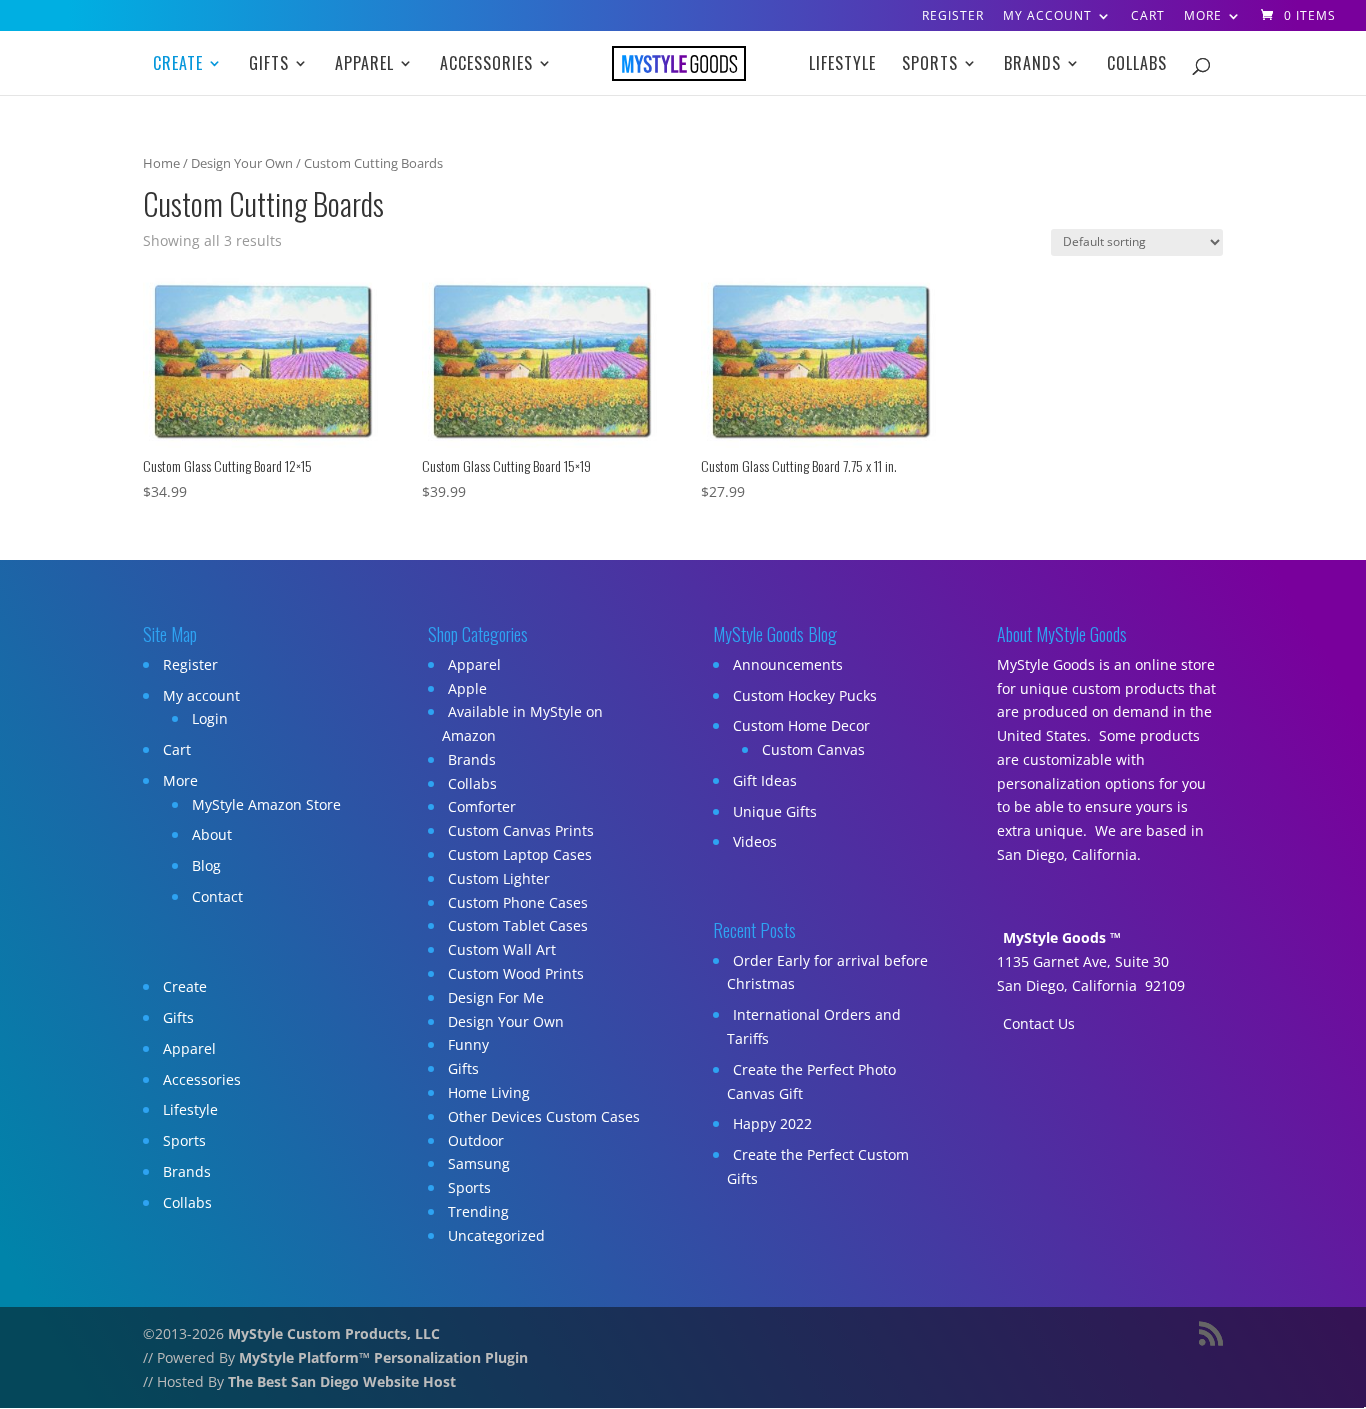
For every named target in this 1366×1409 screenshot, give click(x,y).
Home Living (489, 1092)
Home (161, 163)
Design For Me (496, 997)
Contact (217, 896)
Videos (755, 841)
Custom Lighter (499, 878)
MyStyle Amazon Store (266, 804)
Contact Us (1039, 1023)
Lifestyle (842, 65)
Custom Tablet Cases (518, 925)
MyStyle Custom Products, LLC (334, 1333)
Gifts (269, 65)
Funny (468, 1044)
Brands (1032, 65)
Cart (1148, 17)
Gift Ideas (765, 780)
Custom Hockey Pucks (805, 695)
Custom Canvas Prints (521, 830)
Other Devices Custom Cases (544, 1116)
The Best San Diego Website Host (342, 1381)
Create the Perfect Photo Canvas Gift (811, 1081)
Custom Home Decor (801, 725)
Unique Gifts (775, 811)
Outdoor (476, 1140)
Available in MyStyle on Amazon (522, 723)
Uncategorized (496, 1235)
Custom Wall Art (502, 949)
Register (953, 17)
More (1203, 17)
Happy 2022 (772, 1123)
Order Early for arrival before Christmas (827, 972)
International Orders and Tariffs (814, 1026)
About (212, 834)
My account (1047, 17)
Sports (930, 65)
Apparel (364, 65)
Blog (206, 865)
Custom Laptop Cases (520, 854)
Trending (478, 1211)
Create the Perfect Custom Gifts (818, 1166)
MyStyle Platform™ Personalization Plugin (383, 1357)
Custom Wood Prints (516, 973)
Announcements (788, 664)
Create (178, 65)
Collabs (1137, 65)
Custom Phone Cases (518, 902)
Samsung (479, 1163)
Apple (467, 688)
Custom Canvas (813, 749)
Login (210, 718)
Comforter (482, 806)
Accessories (486, 65)
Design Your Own (242, 163)
